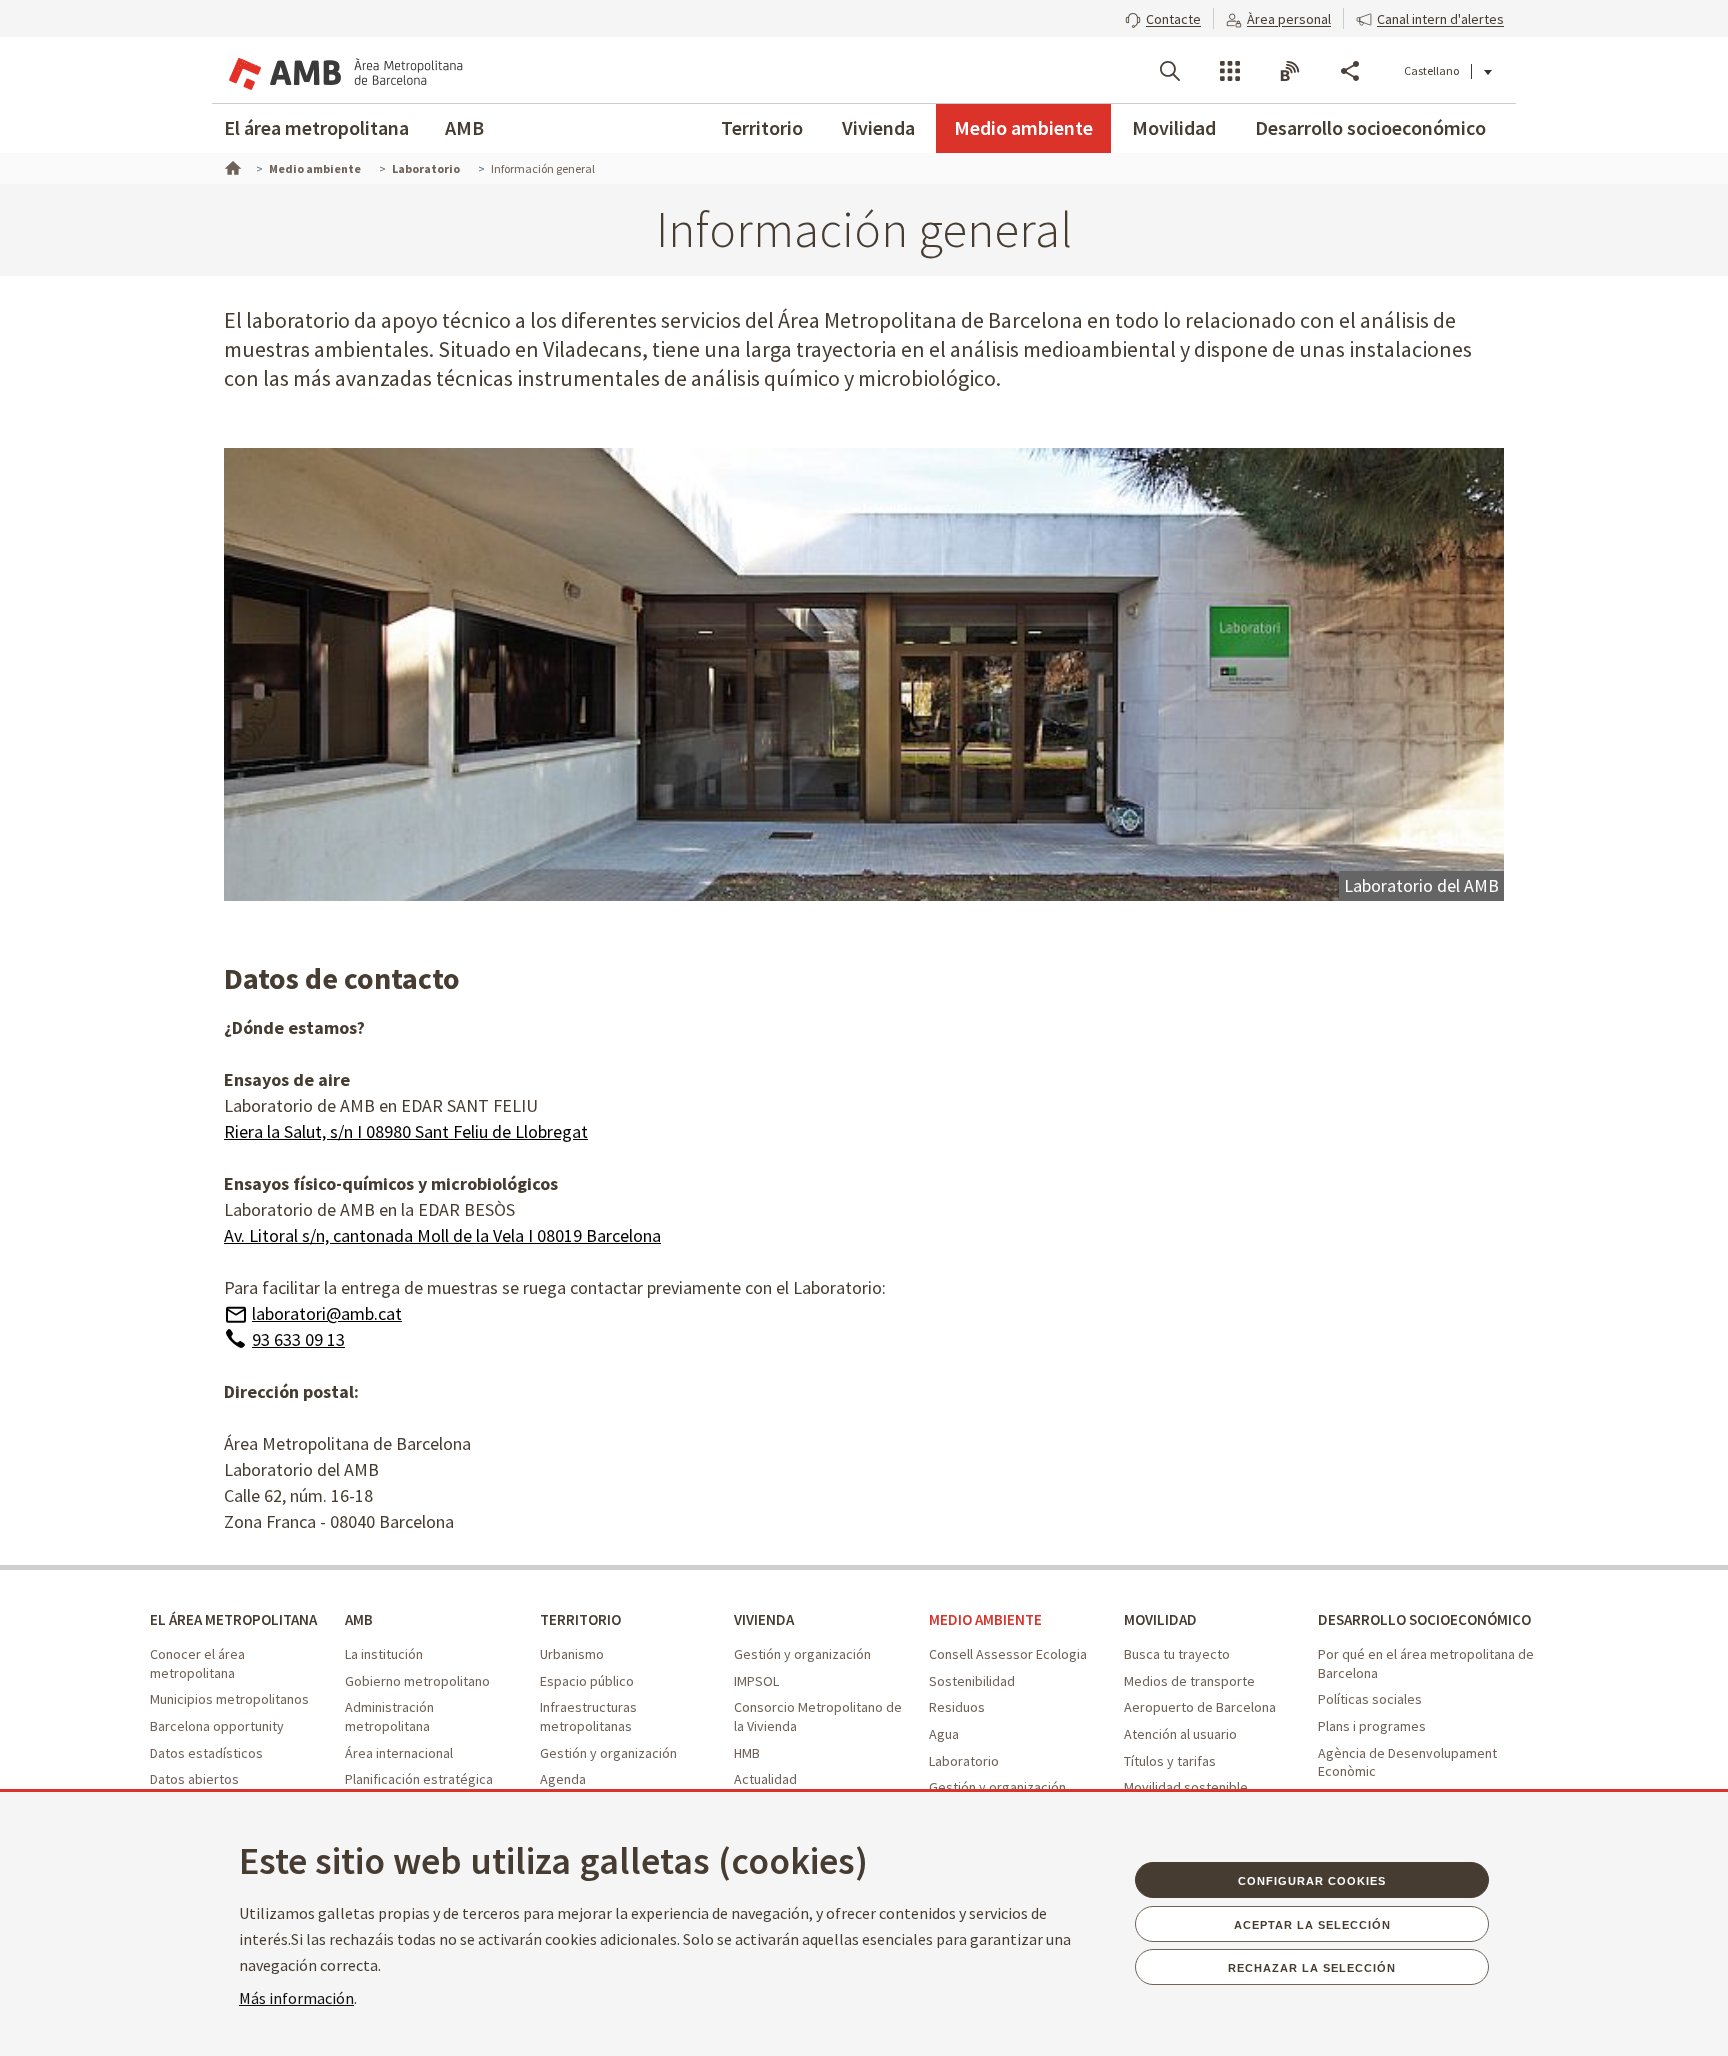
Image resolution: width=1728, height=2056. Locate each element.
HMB (747, 1753)
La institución (384, 1654)
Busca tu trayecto (1177, 1654)
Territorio (762, 127)
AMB (464, 127)
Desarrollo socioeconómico (1370, 127)
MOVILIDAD (1160, 1619)
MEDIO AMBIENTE (985, 1619)
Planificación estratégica (419, 1779)
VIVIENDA (764, 1619)
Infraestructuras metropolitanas (588, 1716)
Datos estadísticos (206, 1753)
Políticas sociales (1370, 1699)
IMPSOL (756, 1681)
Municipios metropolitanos (229, 1699)
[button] (1163, 17)
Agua (944, 1734)
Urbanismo (572, 1654)
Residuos (957, 1707)
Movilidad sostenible (1186, 1787)
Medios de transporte (1189, 1681)
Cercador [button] (1170, 71)
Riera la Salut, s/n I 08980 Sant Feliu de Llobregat (406, 1131)
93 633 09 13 (298, 1339)
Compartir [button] (1350, 71)
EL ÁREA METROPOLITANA (233, 1619)
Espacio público (587, 1681)
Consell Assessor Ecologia (1008, 1654)
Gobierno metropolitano (417, 1681)
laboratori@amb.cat (327, 1313)
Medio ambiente (1023, 127)
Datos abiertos (194, 1779)
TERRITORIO (580, 1619)
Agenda (563, 1779)
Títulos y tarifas (1170, 1761)
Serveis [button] (1230, 71)
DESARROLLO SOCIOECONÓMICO (1424, 1619)
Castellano (1431, 70)
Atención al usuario (1180, 1734)
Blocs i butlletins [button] (1290, 71)
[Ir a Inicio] (231, 166)
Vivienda (878, 127)
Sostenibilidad (972, 1681)
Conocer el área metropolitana (197, 1663)
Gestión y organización (608, 1753)
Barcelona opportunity (217, 1726)
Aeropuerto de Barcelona (1200, 1707)
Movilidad (1174, 127)
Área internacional (399, 1753)
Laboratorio (964, 1761)
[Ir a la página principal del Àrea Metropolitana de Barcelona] (344, 70)
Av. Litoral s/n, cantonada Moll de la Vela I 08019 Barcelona (442, 1235)
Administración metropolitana (389, 1716)
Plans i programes (1372, 1726)
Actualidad (765, 1779)
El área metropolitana (316, 127)
